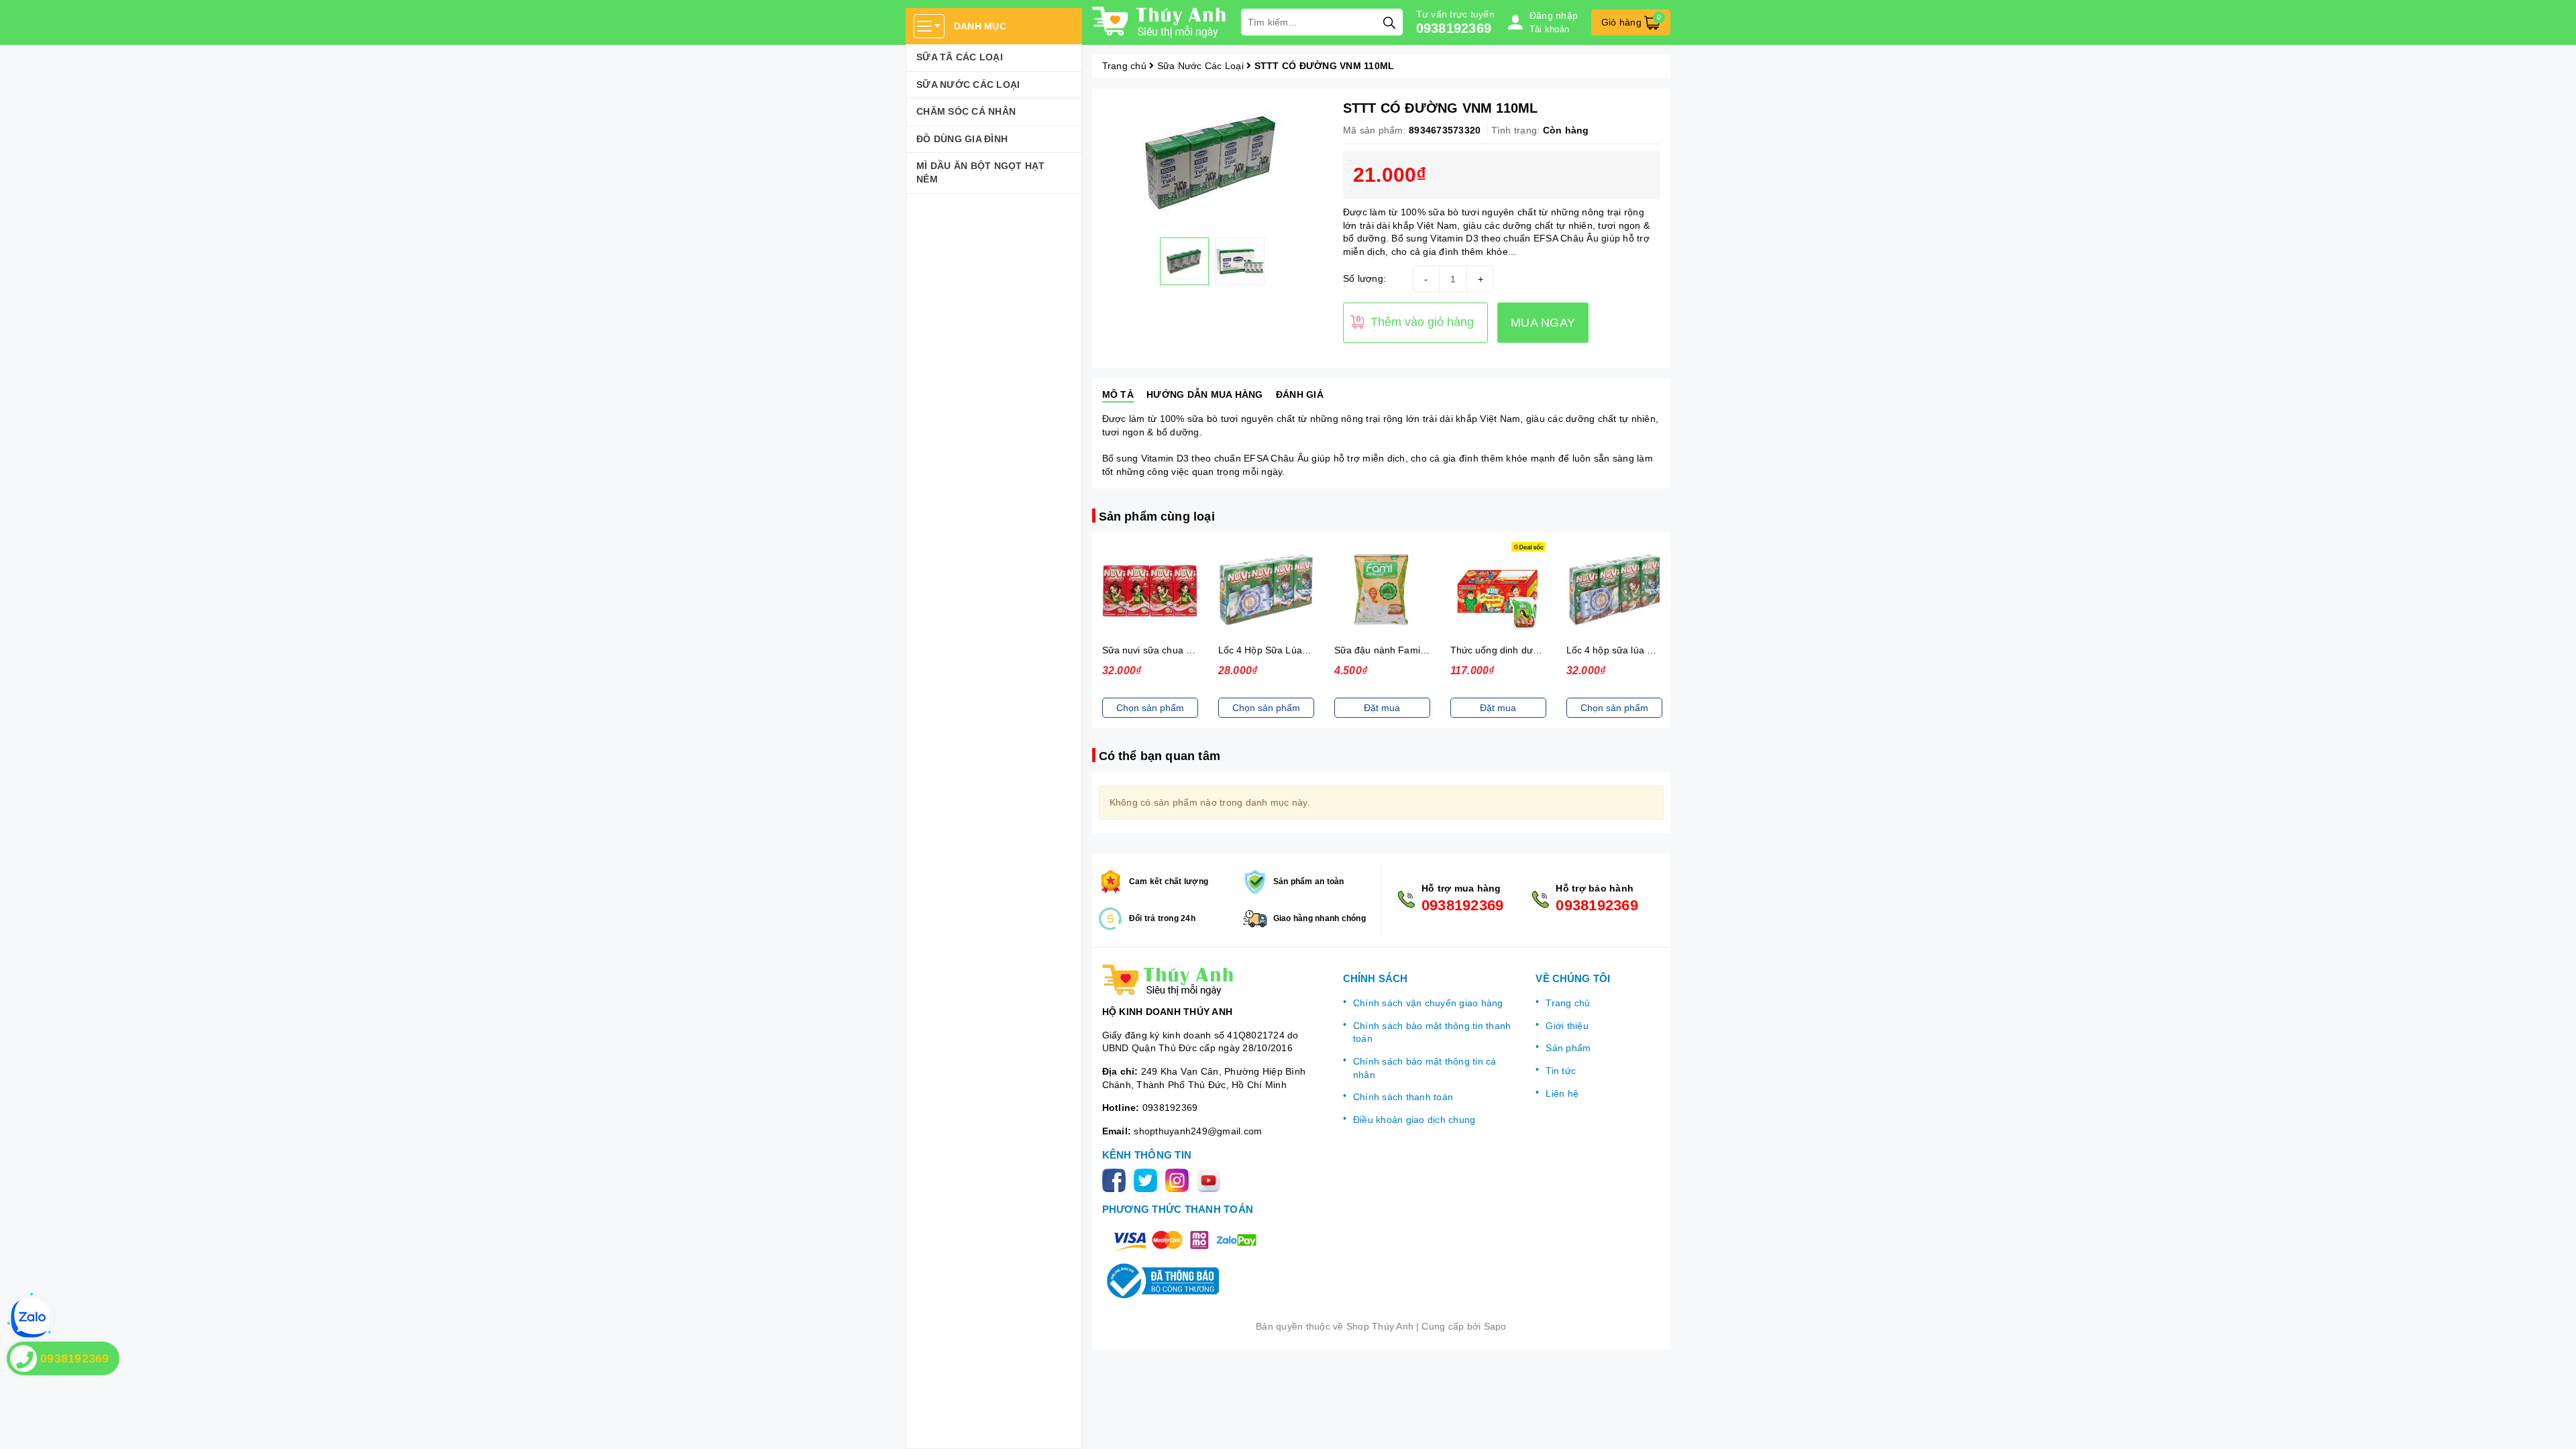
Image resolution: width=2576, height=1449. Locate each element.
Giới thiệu (1567, 1026)
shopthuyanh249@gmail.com (1198, 1131)
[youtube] (1211, 1180)
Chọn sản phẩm (1177, 708)
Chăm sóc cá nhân (966, 111)
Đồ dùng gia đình (962, 139)
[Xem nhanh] (1177, 590)
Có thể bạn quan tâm (1160, 756)
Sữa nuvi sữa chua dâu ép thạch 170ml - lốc (1109, 650)
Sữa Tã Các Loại (960, 57)
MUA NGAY (1543, 323)
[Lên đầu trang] (2553, 1426)
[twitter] (1148, 1180)
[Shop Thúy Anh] (1160, 22)
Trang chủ (1568, 1003)
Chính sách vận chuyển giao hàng (1428, 1003)
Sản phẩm (1568, 1048)
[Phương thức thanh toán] (1185, 1240)
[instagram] (1180, 1180)
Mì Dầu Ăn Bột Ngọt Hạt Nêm (981, 172)
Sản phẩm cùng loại (1157, 517)
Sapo (1495, 1326)
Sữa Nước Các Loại (968, 85)
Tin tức (1561, 1071)
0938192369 (1454, 28)
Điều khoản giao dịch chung (1414, 1120)
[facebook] (1117, 1180)
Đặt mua (1293, 708)
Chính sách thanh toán (1403, 1097)
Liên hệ (1562, 1093)
